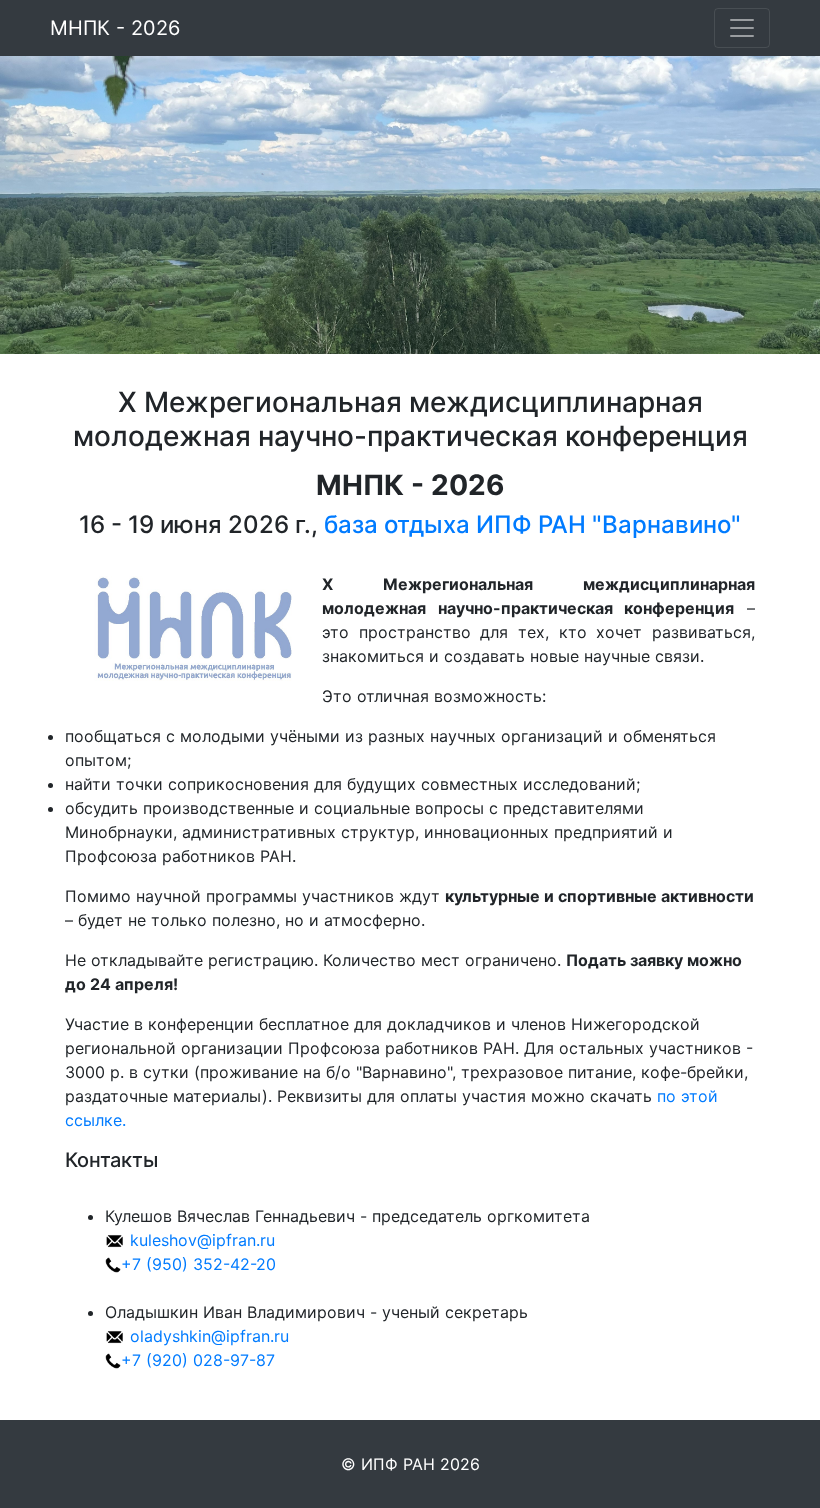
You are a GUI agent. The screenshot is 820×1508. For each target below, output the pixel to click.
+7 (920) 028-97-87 (198, 1360)
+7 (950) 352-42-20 (198, 1264)
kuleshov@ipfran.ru (202, 1240)
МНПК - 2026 (115, 28)
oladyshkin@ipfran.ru (209, 1336)
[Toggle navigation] (742, 28)
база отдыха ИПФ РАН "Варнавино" (532, 524)
